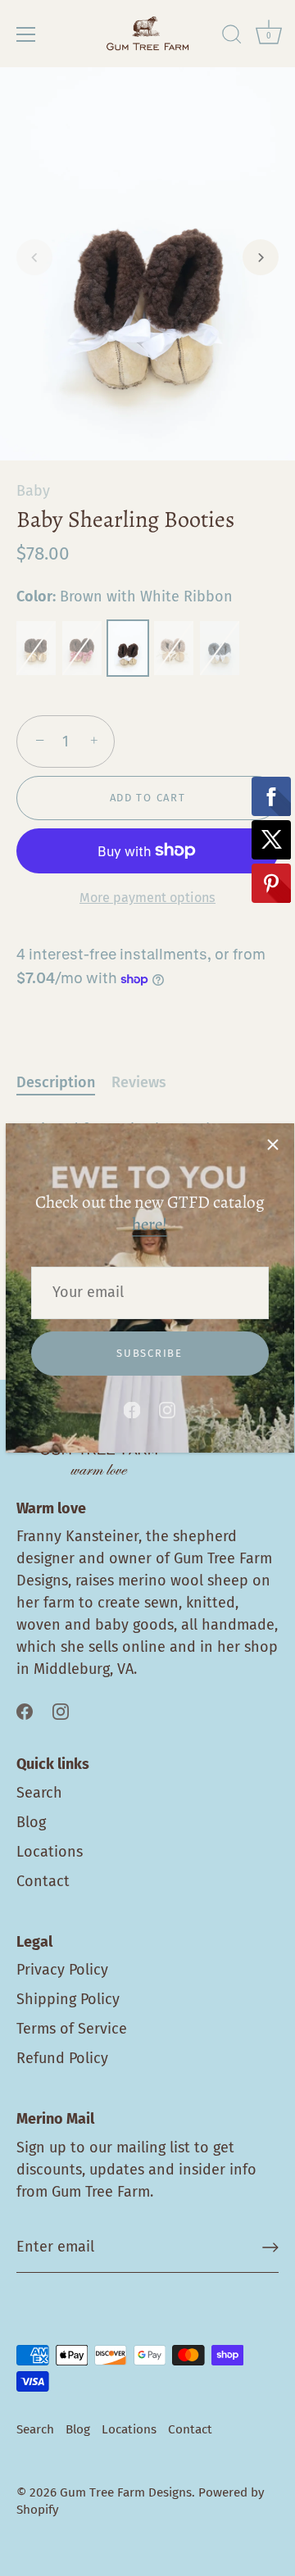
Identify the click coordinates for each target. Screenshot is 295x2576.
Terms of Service (72, 2029)
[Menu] (26, 34)
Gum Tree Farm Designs (126, 2492)
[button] (34, 257)
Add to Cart (148, 798)
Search (39, 1793)
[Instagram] (167, 1408)
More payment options (147, 898)
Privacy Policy (62, 1970)
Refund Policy (62, 2058)
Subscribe (149, 1353)
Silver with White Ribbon (220, 648)
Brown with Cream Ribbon (36, 648)
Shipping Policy (68, 1999)
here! (150, 1224)
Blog (31, 1822)
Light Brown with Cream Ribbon (174, 648)
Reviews (139, 1082)
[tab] (64, 1083)
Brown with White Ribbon (128, 648)
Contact (43, 1881)
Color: (125, 597)
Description (56, 1082)
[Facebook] (132, 1408)
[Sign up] (270, 2247)
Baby (33, 491)
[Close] (273, 1145)
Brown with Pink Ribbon (82, 648)
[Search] (232, 37)
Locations (50, 1852)
